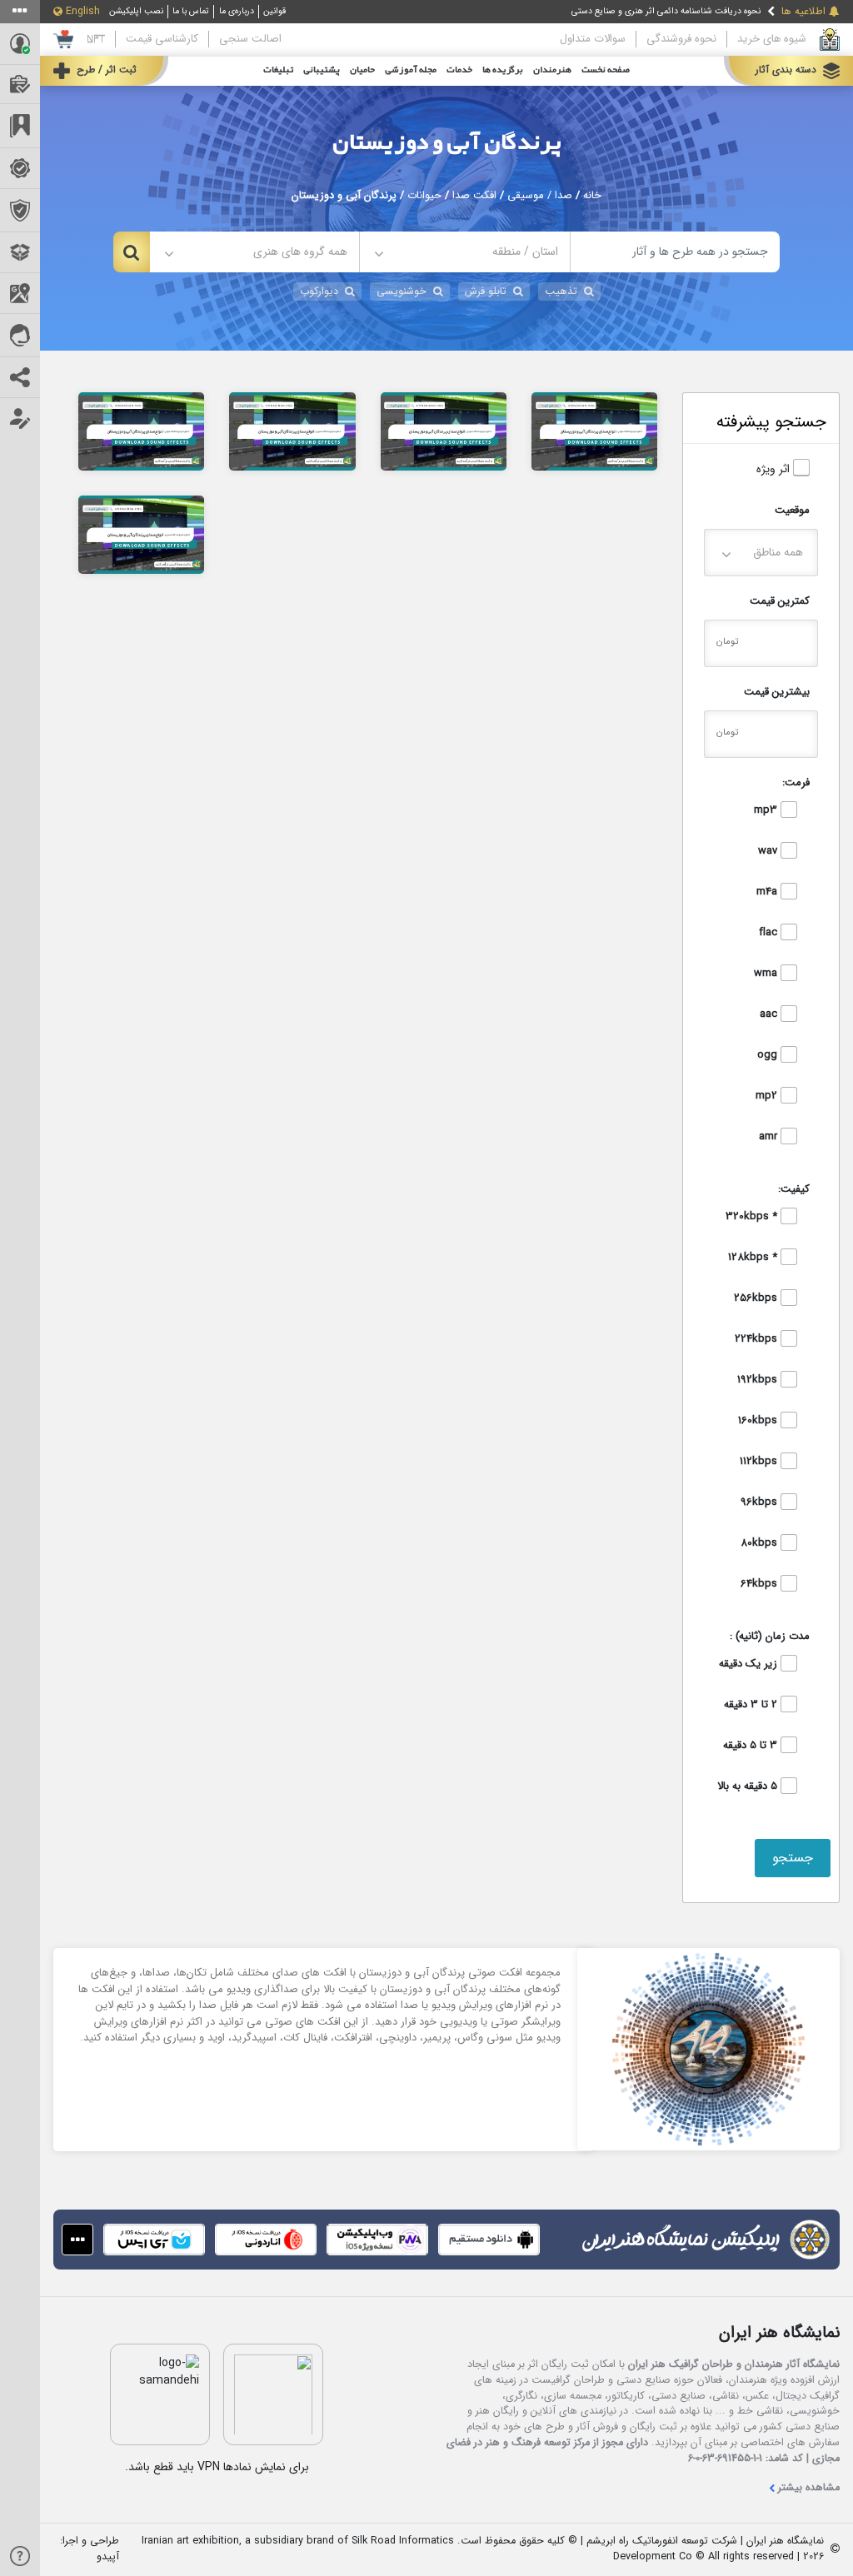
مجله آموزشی (411, 70)
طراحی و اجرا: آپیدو (90, 2549)
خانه (592, 196)
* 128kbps (754, 1258)
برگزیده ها (503, 70)
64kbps (761, 1584)
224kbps (758, 1339)
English (83, 12)
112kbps (760, 1462)
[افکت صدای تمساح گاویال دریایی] (444, 431)
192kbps (759, 1380)
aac (770, 1014)
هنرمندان (552, 70)
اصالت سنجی (250, 39)
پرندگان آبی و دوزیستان (447, 143)
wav (769, 851)
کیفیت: (794, 1189)
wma (767, 974)
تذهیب (561, 291)
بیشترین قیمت (777, 692)
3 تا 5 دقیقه (752, 1746)
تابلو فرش (486, 291)
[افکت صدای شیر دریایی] (594, 431)
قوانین (274, 11)
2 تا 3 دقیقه (752, 1705)
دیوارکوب (319, 291)
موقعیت (792, 510)
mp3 (767, 810)
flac (770, 933)
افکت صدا (474, 196)
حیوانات (424, 196)
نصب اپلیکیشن (136, 11)
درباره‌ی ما (237, 11)
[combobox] (464, 252)
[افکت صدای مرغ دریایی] (141, 534)
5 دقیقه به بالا (749, 1786)
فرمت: (796, 782)
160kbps (759, 1421)
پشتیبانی (322, 70)
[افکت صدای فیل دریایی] (292, 431)
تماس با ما (191, 11)
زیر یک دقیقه (750, 1664)
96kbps (761, 1502)
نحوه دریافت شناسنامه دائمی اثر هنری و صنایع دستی (666, 11)
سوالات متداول (593, 39)
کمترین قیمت (780, 601)
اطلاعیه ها (803, 12)
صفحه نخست (606, 70)
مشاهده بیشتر (809, 2488)
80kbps (761, 1543)
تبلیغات (278, 70)
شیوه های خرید (772, 39)
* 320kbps (753, 1217)
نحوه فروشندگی (681, 39)
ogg (769, 1055)
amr (770, 1137)
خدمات (459, 70)
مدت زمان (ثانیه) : (770, 1636)
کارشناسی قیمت (162, 39)
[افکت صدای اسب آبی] (141, 431)
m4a (768, 892)
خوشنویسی (402, 291)
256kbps (757, 1298)
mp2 (768, 1096)
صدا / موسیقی (540, 196)
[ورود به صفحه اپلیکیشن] (77, 2240)
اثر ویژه (775, 469)
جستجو (793, 1858)
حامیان (362, 70)
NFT (96, 39)
